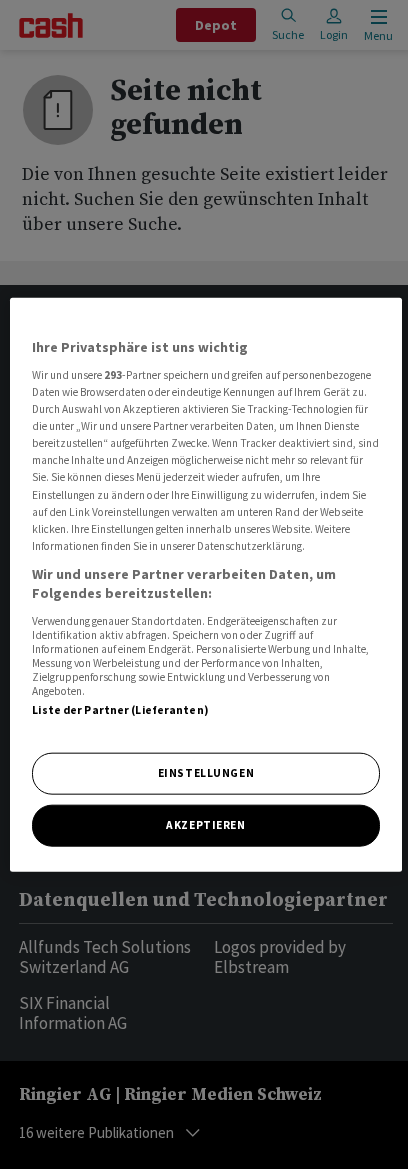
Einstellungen (206, 773)
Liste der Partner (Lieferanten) (120, 710)
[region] (205, 584)
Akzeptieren (205, 825)
